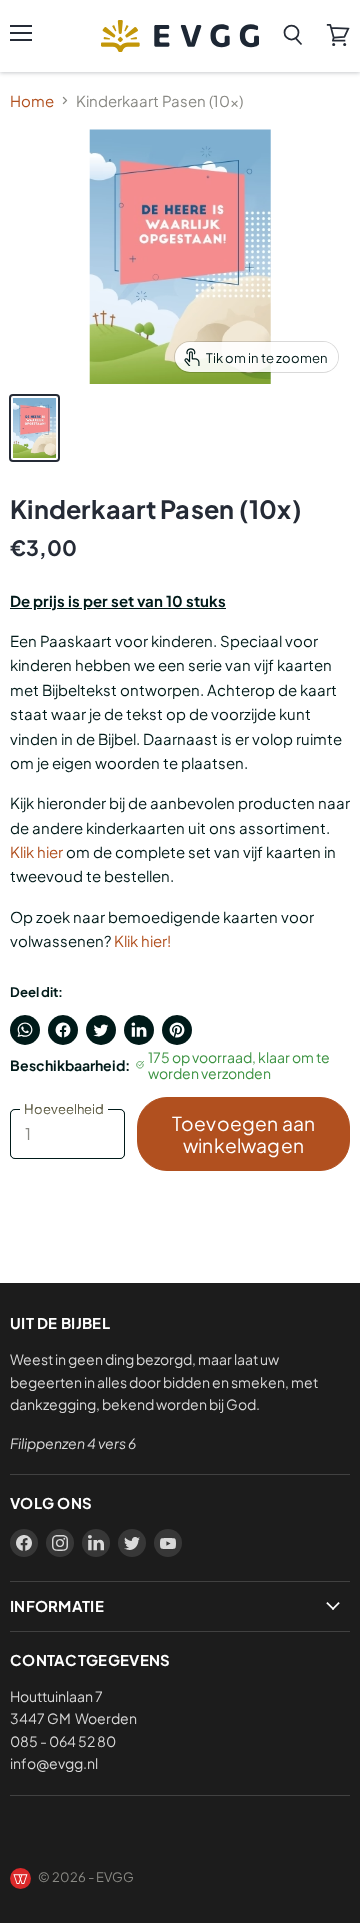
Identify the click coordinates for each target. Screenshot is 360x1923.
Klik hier (36, 851)
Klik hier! (142, 940)
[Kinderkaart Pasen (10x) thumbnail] (34, 428)
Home (32, 100)
